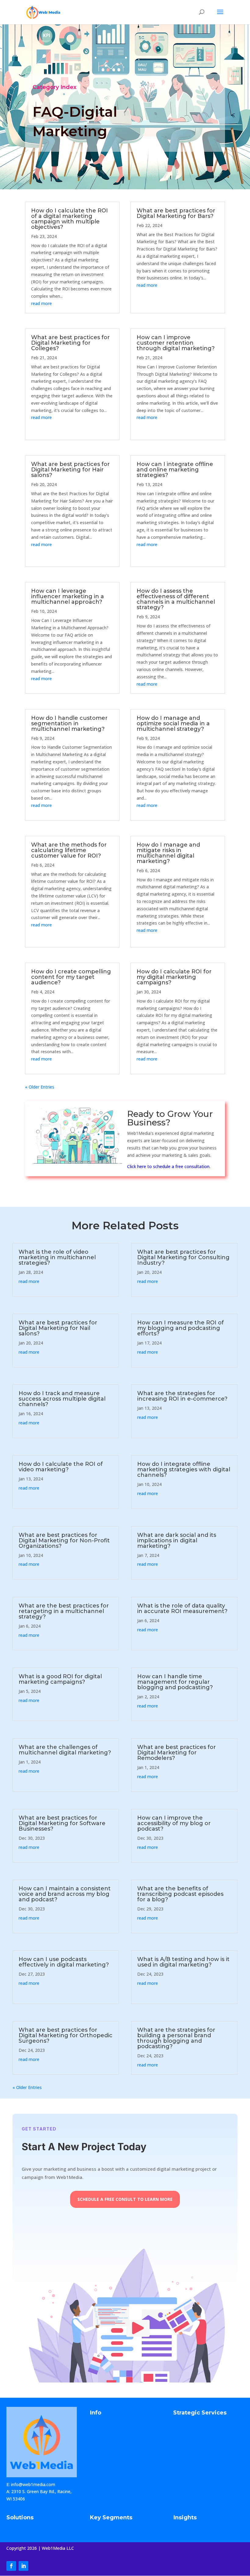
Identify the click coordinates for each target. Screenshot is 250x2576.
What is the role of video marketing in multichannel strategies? (57, 1257)
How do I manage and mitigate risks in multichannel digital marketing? (168, 853)
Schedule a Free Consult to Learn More (125, 2199)
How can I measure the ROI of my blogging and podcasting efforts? (180, 1328)
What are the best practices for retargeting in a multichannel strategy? (64, 1611)
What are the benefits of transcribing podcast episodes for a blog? (180, 1894)
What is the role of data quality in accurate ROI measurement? (182, 1608)
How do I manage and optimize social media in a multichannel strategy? (173, 723)
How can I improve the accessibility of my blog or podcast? (174, 1823)
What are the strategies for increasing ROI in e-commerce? (182, 1396)
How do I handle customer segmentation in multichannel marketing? (69, 723)
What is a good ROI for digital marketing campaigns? (60, 1679)
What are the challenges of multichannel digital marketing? (65, 1750)
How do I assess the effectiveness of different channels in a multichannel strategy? (176, 599)
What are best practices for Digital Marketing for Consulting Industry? (183, 1257)
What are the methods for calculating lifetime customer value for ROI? (69, 850)
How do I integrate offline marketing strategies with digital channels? (184, 1469)
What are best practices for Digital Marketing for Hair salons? (70, 470)
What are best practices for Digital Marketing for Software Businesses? (62, 1823)
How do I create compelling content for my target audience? (71, 977)
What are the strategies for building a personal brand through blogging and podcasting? (176, 2038)
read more (41, 303)
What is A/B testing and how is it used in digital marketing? (183, 1962)
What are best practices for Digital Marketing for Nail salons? (58, 1328)
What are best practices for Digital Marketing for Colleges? (70, 343)
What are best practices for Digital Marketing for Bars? (176, 213)
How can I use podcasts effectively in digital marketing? (64, 1962)
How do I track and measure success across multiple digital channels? (62, 1399)
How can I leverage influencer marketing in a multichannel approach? (68, 596)
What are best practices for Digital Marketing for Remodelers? (177, 1753)
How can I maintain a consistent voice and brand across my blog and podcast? (65, 1894)
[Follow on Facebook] (11, 2566)
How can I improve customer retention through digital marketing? (176, 343)
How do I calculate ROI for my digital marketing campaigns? (174, 977)
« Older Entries (40, 1087)
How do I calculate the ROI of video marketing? (61, 1467)
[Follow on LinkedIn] (23, 2566)
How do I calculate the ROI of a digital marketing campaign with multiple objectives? (70, 219)
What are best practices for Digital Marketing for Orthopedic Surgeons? (66, 2035)
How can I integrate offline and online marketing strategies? (175, 470)
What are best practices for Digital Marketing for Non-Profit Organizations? (64, 1540)
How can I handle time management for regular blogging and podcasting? (175, 1682)
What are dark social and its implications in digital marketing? (177, 1540)
